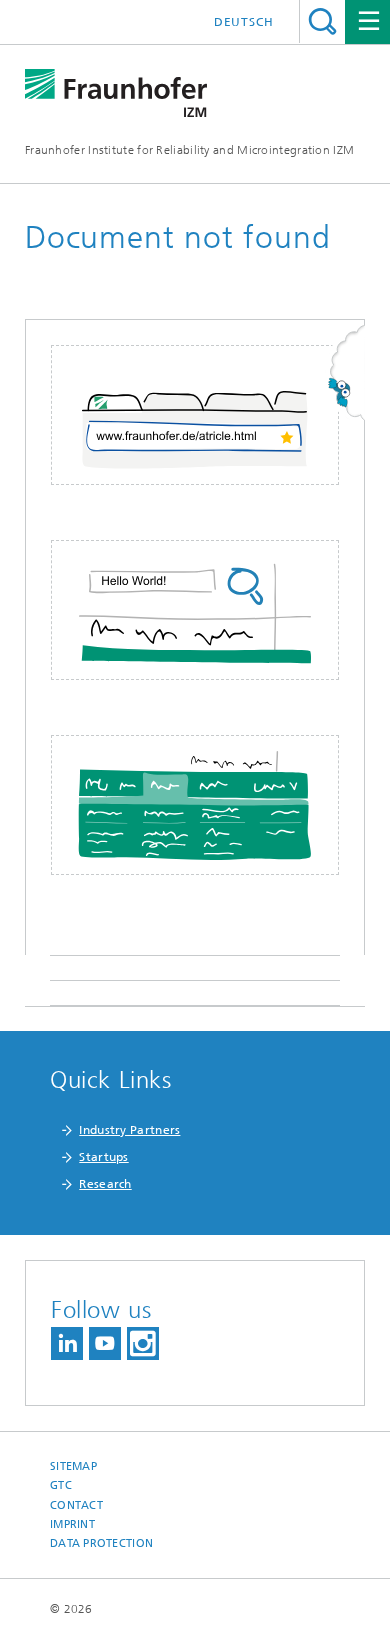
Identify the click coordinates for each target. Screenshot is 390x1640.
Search (322, 21)
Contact (76, 1505)
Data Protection (101, 1543)
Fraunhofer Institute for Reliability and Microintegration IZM (189, 150)
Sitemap (73, 1466)
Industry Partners (129, 1130)
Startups (103, 1157)
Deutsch (244, 22)
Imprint (72, 1524)
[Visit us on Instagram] (143, 1343)
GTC (61, 1485)
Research (105, 1184)
